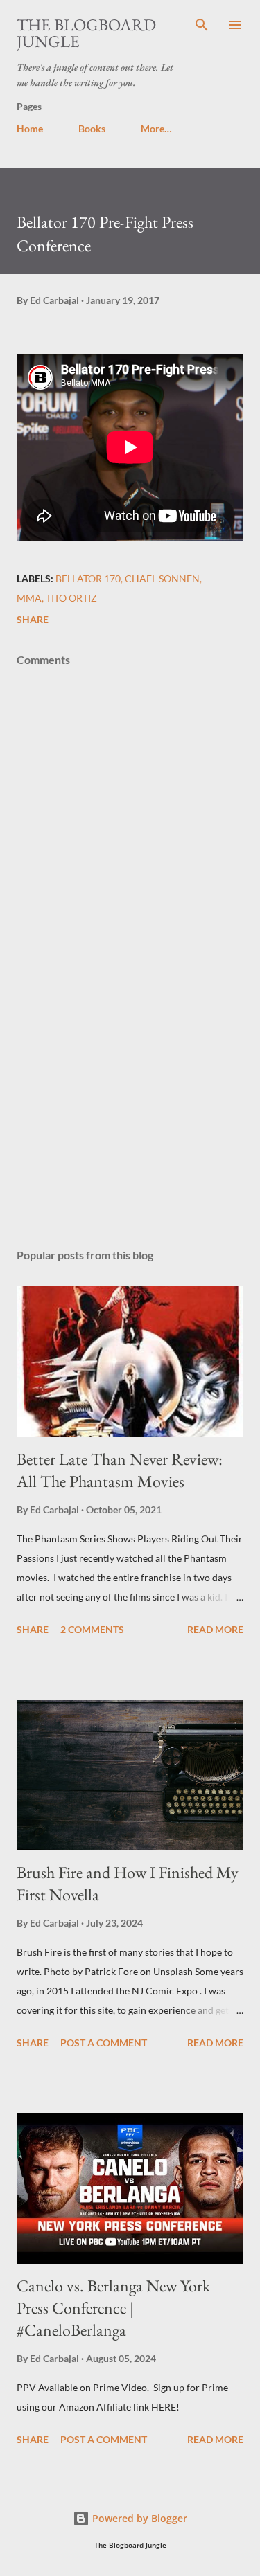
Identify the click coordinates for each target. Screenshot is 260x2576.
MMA (29, 598)
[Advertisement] (130, 1117)
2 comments (92, 1629)
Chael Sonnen (162, 578)
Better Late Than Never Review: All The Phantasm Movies (120, 1470)
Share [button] (33, 619)
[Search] (202, 25)
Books (92, 128)
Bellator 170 (88, 578)
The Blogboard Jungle (86, 33)
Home (30, 128)
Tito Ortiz (71, 598)
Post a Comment (104, 2043)
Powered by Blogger (138, 2518)
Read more (215, 1629)
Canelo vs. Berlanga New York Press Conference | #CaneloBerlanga (113, 2308)
